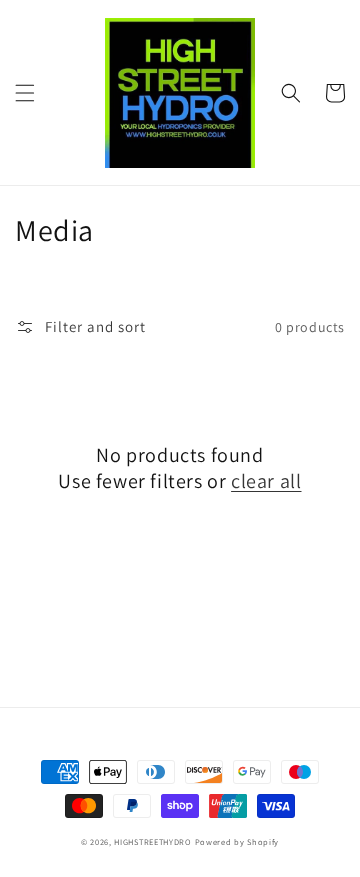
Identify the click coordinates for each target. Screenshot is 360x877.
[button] (25, 93)
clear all (266, 481)
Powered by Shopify (237, 841)
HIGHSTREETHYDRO (153, 841)
